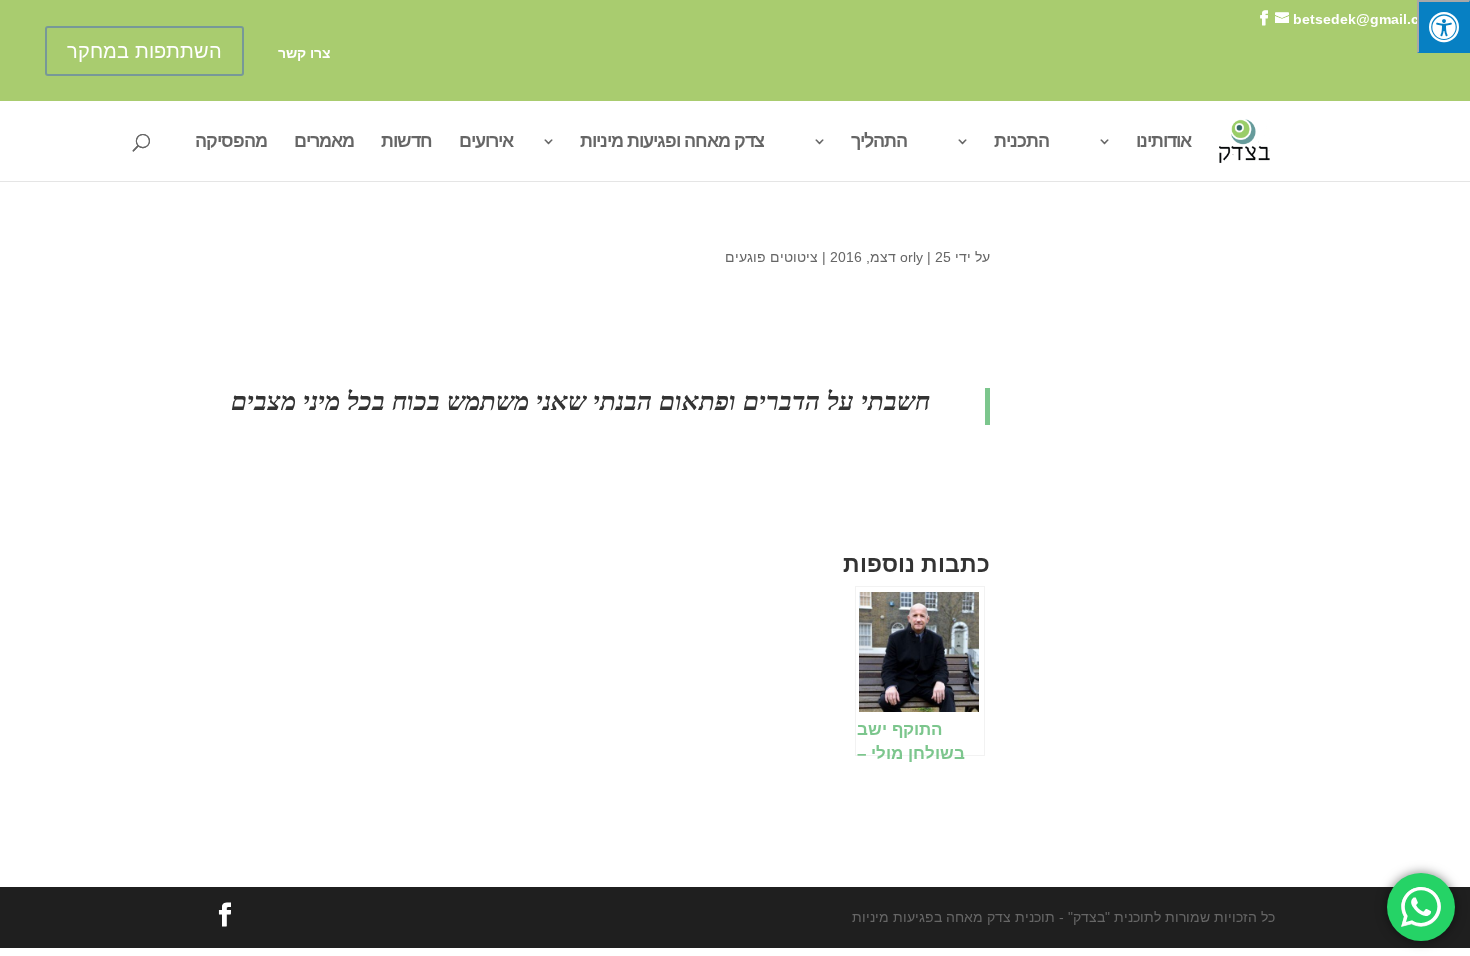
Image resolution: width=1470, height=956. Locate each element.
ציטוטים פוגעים (771, 257)
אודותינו (1163, 142)
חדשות (406, 142)
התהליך (879, 142)
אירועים (486, 142)
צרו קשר (304, 53)
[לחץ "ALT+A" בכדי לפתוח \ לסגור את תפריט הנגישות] (1443, 26)
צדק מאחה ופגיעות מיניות (672, 142)
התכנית (1021, 142)
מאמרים (324, 142)
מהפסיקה (231, 142)
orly (911, 257)
